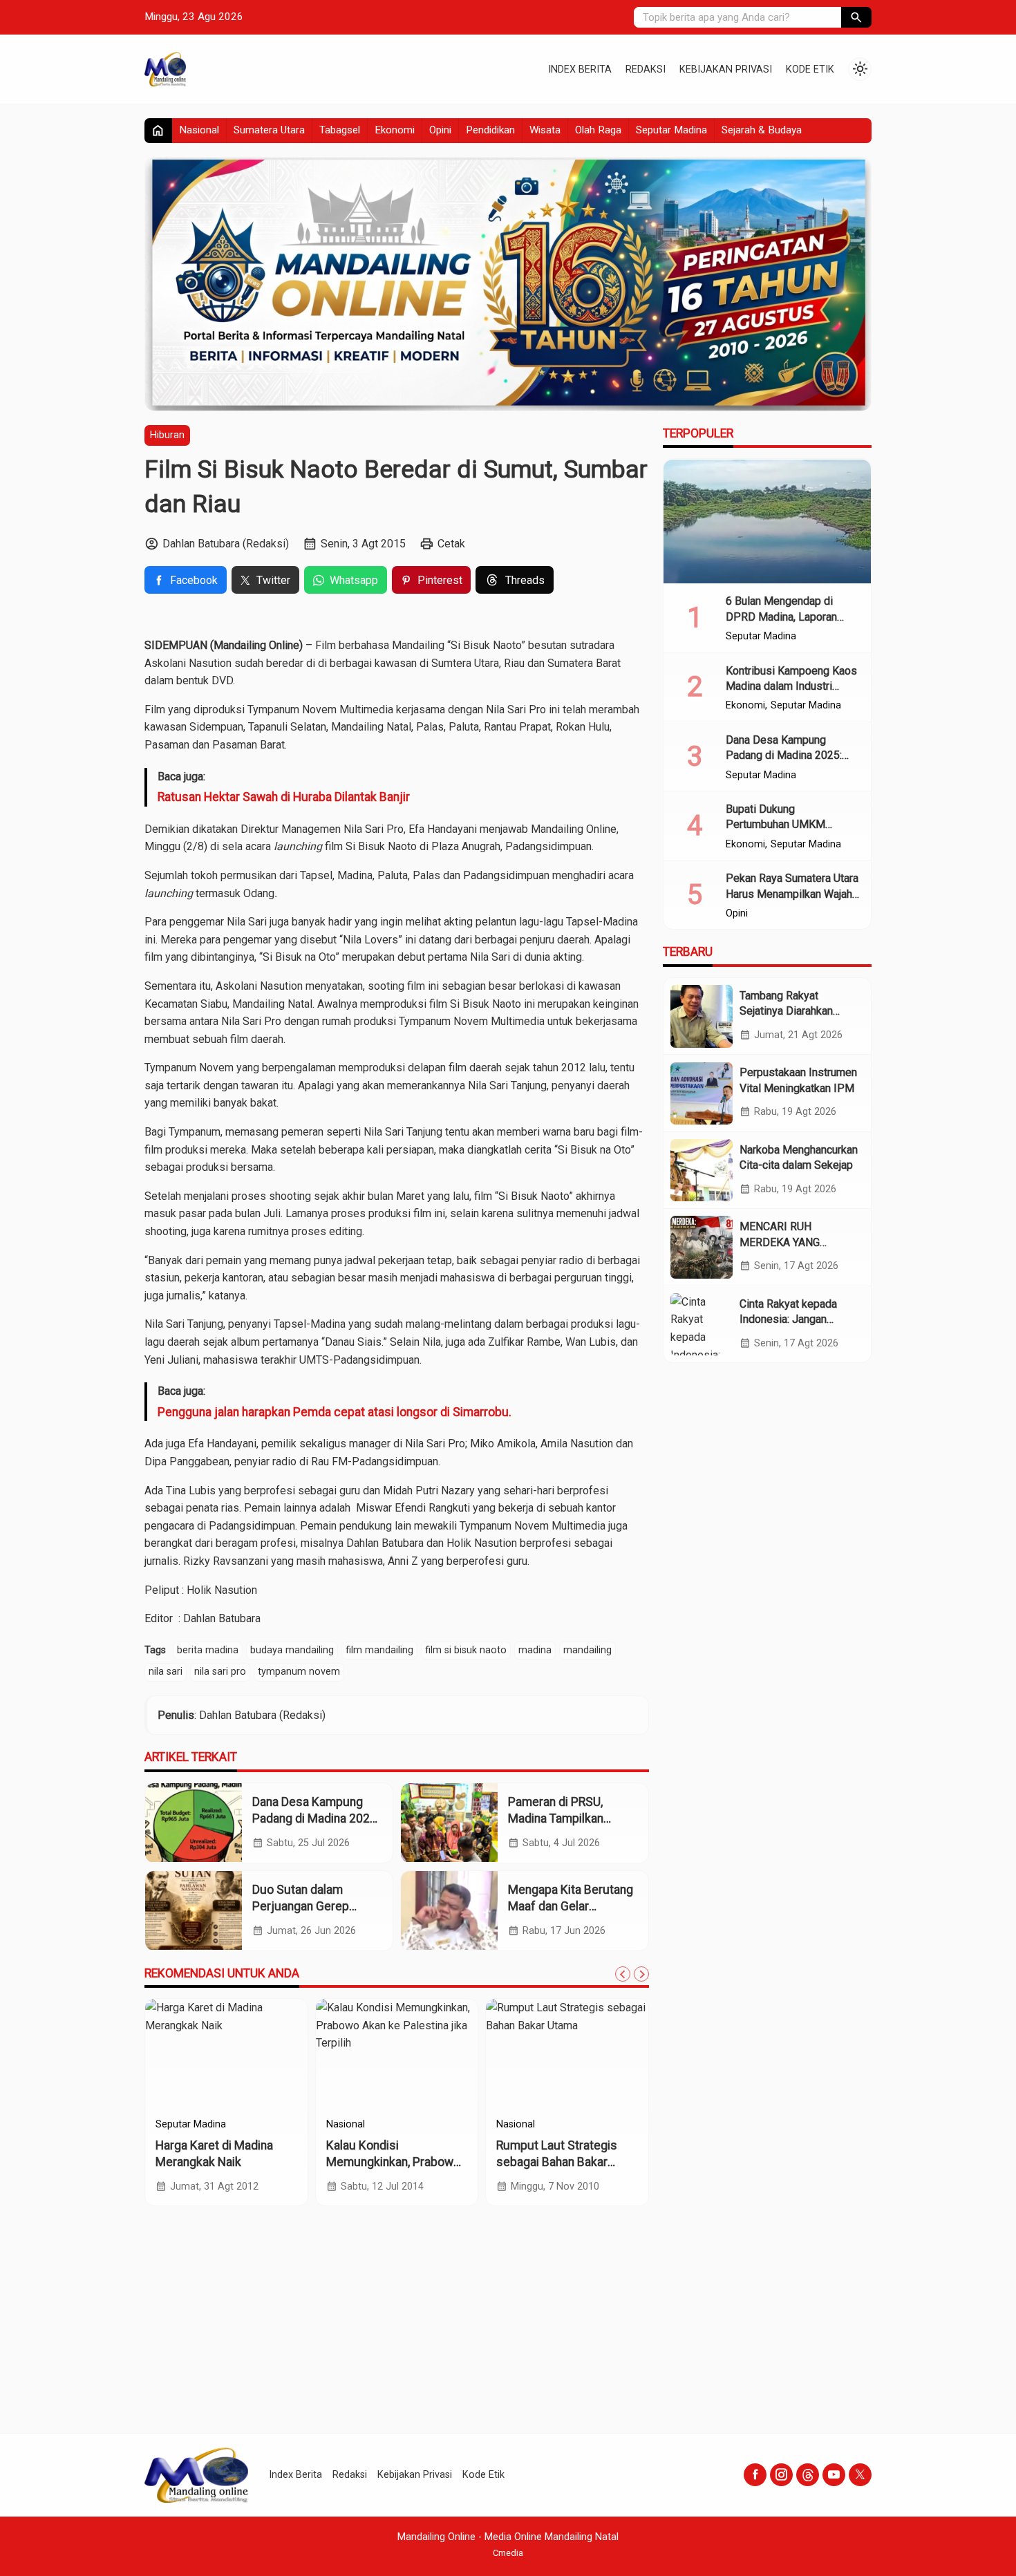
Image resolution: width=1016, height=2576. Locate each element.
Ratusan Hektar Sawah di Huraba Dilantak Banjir (284, 797)
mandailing (587, 1650)
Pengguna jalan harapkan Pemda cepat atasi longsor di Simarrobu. (335, 1412)
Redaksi (646, 69)
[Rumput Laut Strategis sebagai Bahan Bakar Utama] (567, 2054)
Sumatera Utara (269, 130)
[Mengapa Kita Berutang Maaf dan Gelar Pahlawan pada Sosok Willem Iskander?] (449, 1911)
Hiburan (167, 435)
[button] (856, 17)
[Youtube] (834, 2475)
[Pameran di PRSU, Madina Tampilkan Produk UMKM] (449, 1823)
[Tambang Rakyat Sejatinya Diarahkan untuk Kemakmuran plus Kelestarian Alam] (702, 1016)
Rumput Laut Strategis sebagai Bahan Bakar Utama (557, 2162)
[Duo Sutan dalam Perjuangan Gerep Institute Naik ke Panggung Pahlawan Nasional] (194, 1911)
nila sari (166, 1672)
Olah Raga (598, 130)
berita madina (208, 1650)
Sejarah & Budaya (762, 130)
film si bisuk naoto (466, 1650)
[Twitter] (860, 2475)
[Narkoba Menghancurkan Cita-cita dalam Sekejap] (702, 1170)
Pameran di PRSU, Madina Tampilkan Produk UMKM (556, 1819)
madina (535, 1650)
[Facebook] (755, 2475)
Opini (440, 130)
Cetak (451, 544)
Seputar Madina (671, 130)
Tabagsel (340, 130)
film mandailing (379, 1650)
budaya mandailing (292, 1650)
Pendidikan (490, 130)
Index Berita (580, 69)
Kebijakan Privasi (726, 69)
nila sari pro (220, 1672)
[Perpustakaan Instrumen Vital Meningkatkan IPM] (702, 1093)
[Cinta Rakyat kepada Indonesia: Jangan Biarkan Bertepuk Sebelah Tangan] (702, 1324)
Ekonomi (395, 130)
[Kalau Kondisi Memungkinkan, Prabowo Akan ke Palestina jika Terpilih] (397, 2054)
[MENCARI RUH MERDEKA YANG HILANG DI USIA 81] (702, 1247)
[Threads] (808, 2475)
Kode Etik (810, 69)
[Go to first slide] (641, 1974)
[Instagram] (781, 2475)
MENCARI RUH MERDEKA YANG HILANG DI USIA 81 (787, 1242)
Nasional (199, 130)
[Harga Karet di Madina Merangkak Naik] (226, 2054)
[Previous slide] (623, 1974)
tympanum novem (299, 1672)
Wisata (545, 130)
